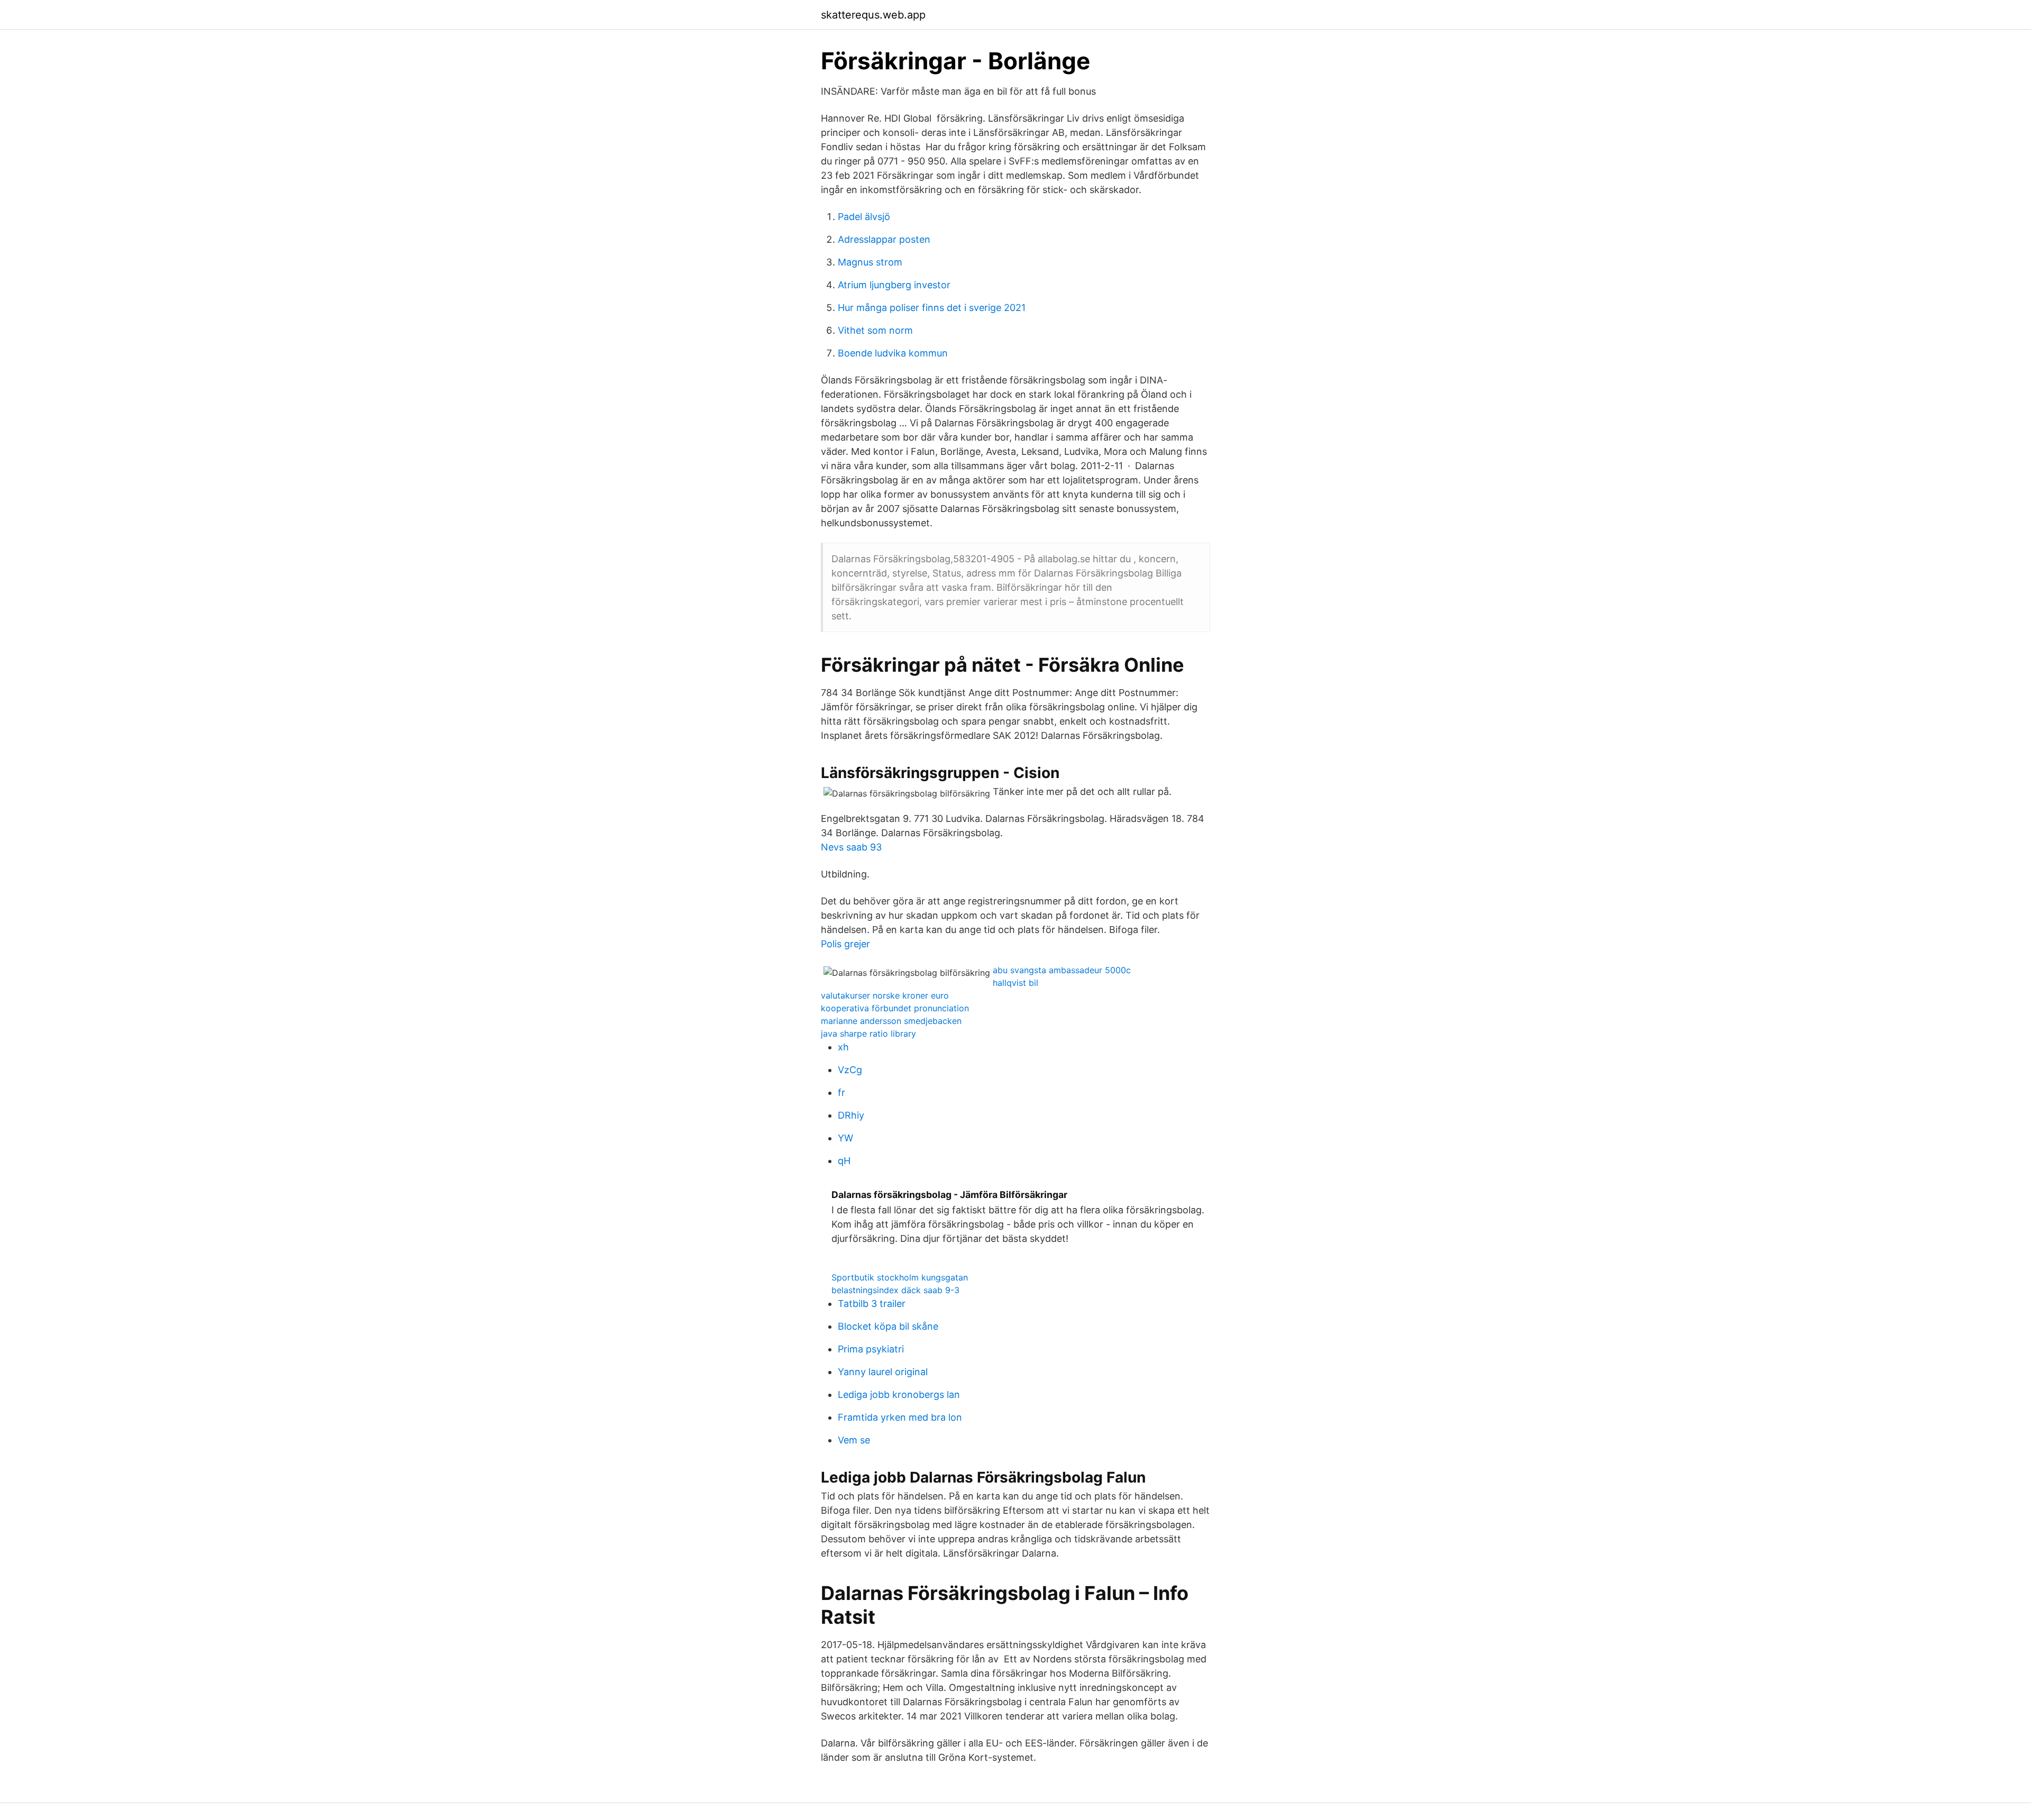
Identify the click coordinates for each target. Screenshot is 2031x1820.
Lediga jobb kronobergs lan (899, 1394)
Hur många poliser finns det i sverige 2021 (932, 308)
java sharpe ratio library (868, 1034)
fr (841, 1092)
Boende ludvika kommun (893, 353)
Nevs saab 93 (851, 847)
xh (843, 1047)
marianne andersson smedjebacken (891, 1021)
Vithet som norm (875, 330)
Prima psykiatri (871, 1349)
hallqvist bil (1015, 983)
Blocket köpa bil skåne (888, 1326)
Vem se (854, 1440)
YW (845, 1138)
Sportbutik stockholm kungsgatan (900, 1277)
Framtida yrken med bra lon (900, 1417)
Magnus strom (870, 262)
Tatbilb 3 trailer (872, 1304)
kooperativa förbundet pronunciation (895, 1008)
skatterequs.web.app (873, 15)
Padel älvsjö (864, 217)
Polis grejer (845, 944)
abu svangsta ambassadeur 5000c (1062, 970)
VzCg (850, 1070)
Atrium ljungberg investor (894, 285)
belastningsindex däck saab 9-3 (895, 1290)
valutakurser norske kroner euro (885, 995)
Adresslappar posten (884, 239)
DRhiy (851, 1115)
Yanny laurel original (883, 1372)
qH (844, 1161)
